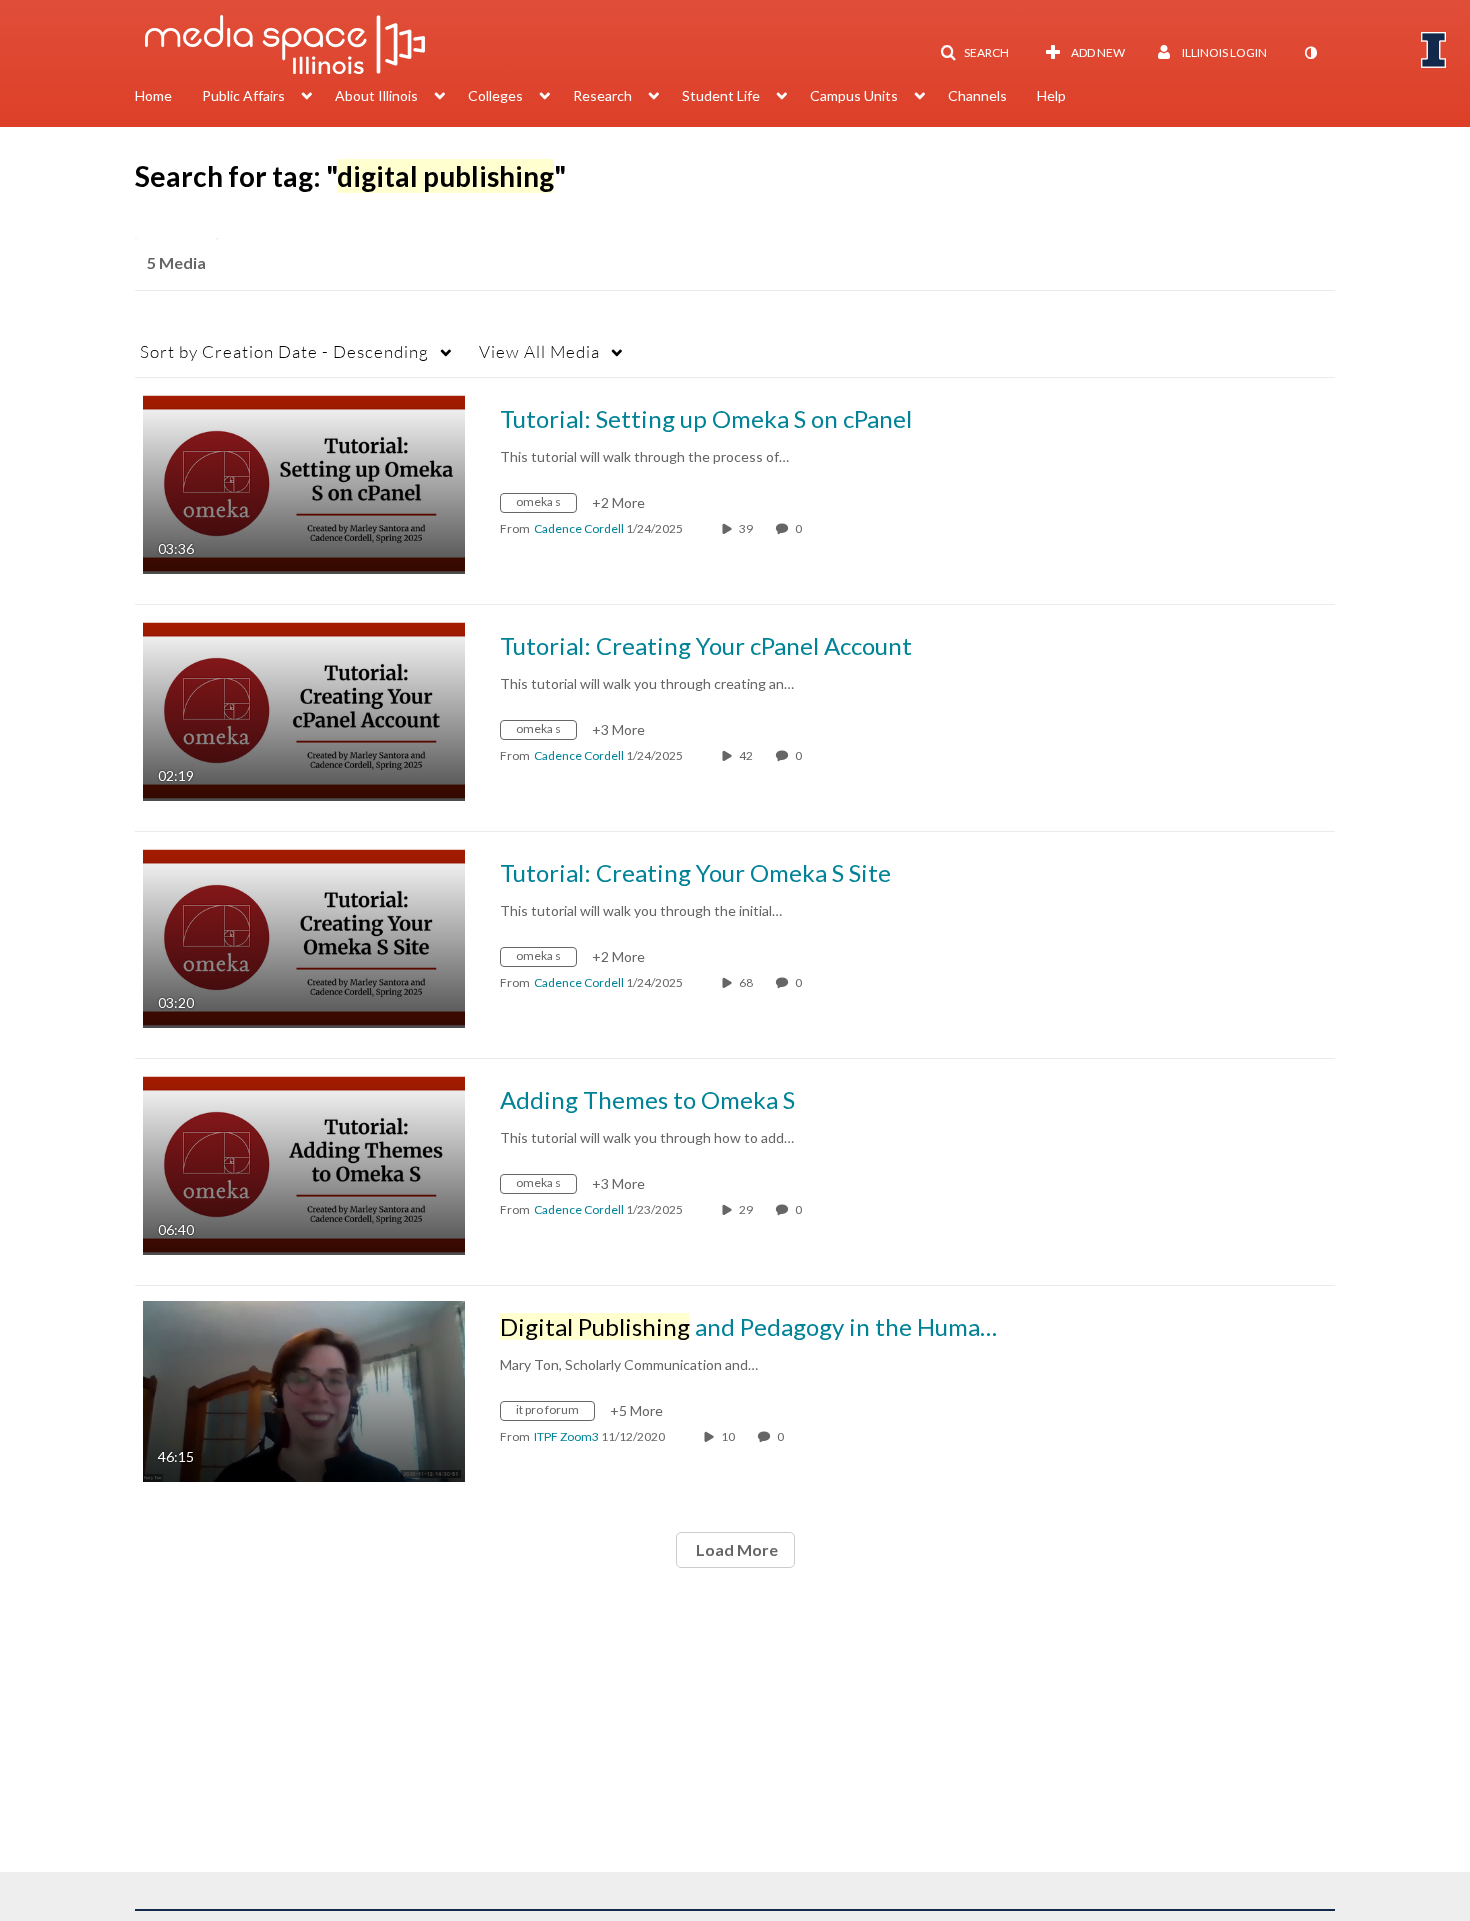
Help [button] (1051, 95)
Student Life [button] (721, 95)
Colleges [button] (495, 95)
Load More (735, 1549)
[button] (974, 53)
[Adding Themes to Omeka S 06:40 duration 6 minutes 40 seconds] (304, 1162)
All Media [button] (539, 351)
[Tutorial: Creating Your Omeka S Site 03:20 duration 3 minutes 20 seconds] (304, 935)
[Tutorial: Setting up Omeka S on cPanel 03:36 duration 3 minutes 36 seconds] (304, 481)
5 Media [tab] (176, 262)
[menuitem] (168, 98)
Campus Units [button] (854, 95)
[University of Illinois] (1434, 50)
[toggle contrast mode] (1310, 53)
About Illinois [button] (376, 95)
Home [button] (153, 95)
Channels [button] (977, 95)
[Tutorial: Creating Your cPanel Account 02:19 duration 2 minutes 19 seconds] (304, 708)
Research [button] (602, 95)
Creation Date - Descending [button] (284, 351)
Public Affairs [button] (243, 95)
